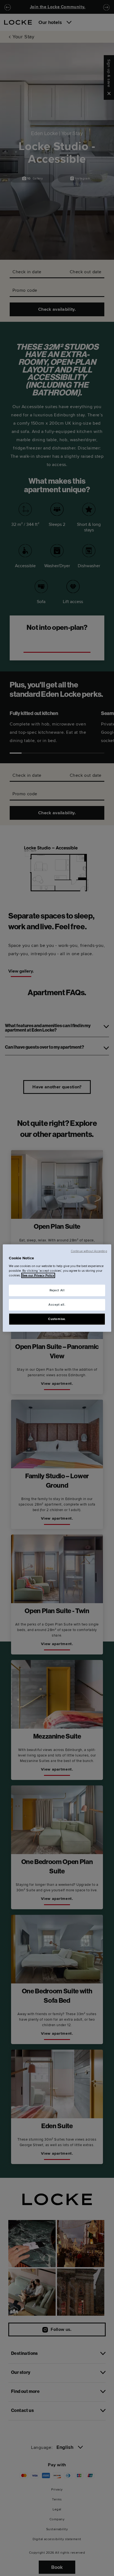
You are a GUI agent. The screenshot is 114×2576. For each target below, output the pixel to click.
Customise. (57, 1319)
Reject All (57, 1290)
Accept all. (57, 1304)
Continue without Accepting (89, 1251)
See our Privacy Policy (38, 1275)
